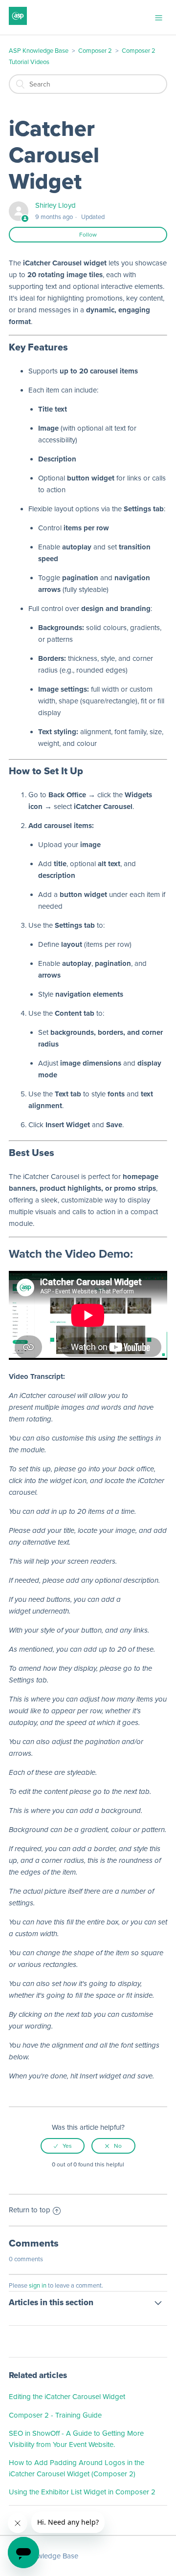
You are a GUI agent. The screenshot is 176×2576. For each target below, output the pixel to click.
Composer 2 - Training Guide (55, 2415)
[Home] (18, 22)
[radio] (63, 2146)
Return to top (30, 2210)
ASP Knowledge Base (39, 51)
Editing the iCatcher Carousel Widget (67, 2397)
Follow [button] (88, 235)
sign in (38, 2286)
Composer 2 (95, 51)
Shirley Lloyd (55, 205)
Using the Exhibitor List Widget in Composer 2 (82, 2492)
